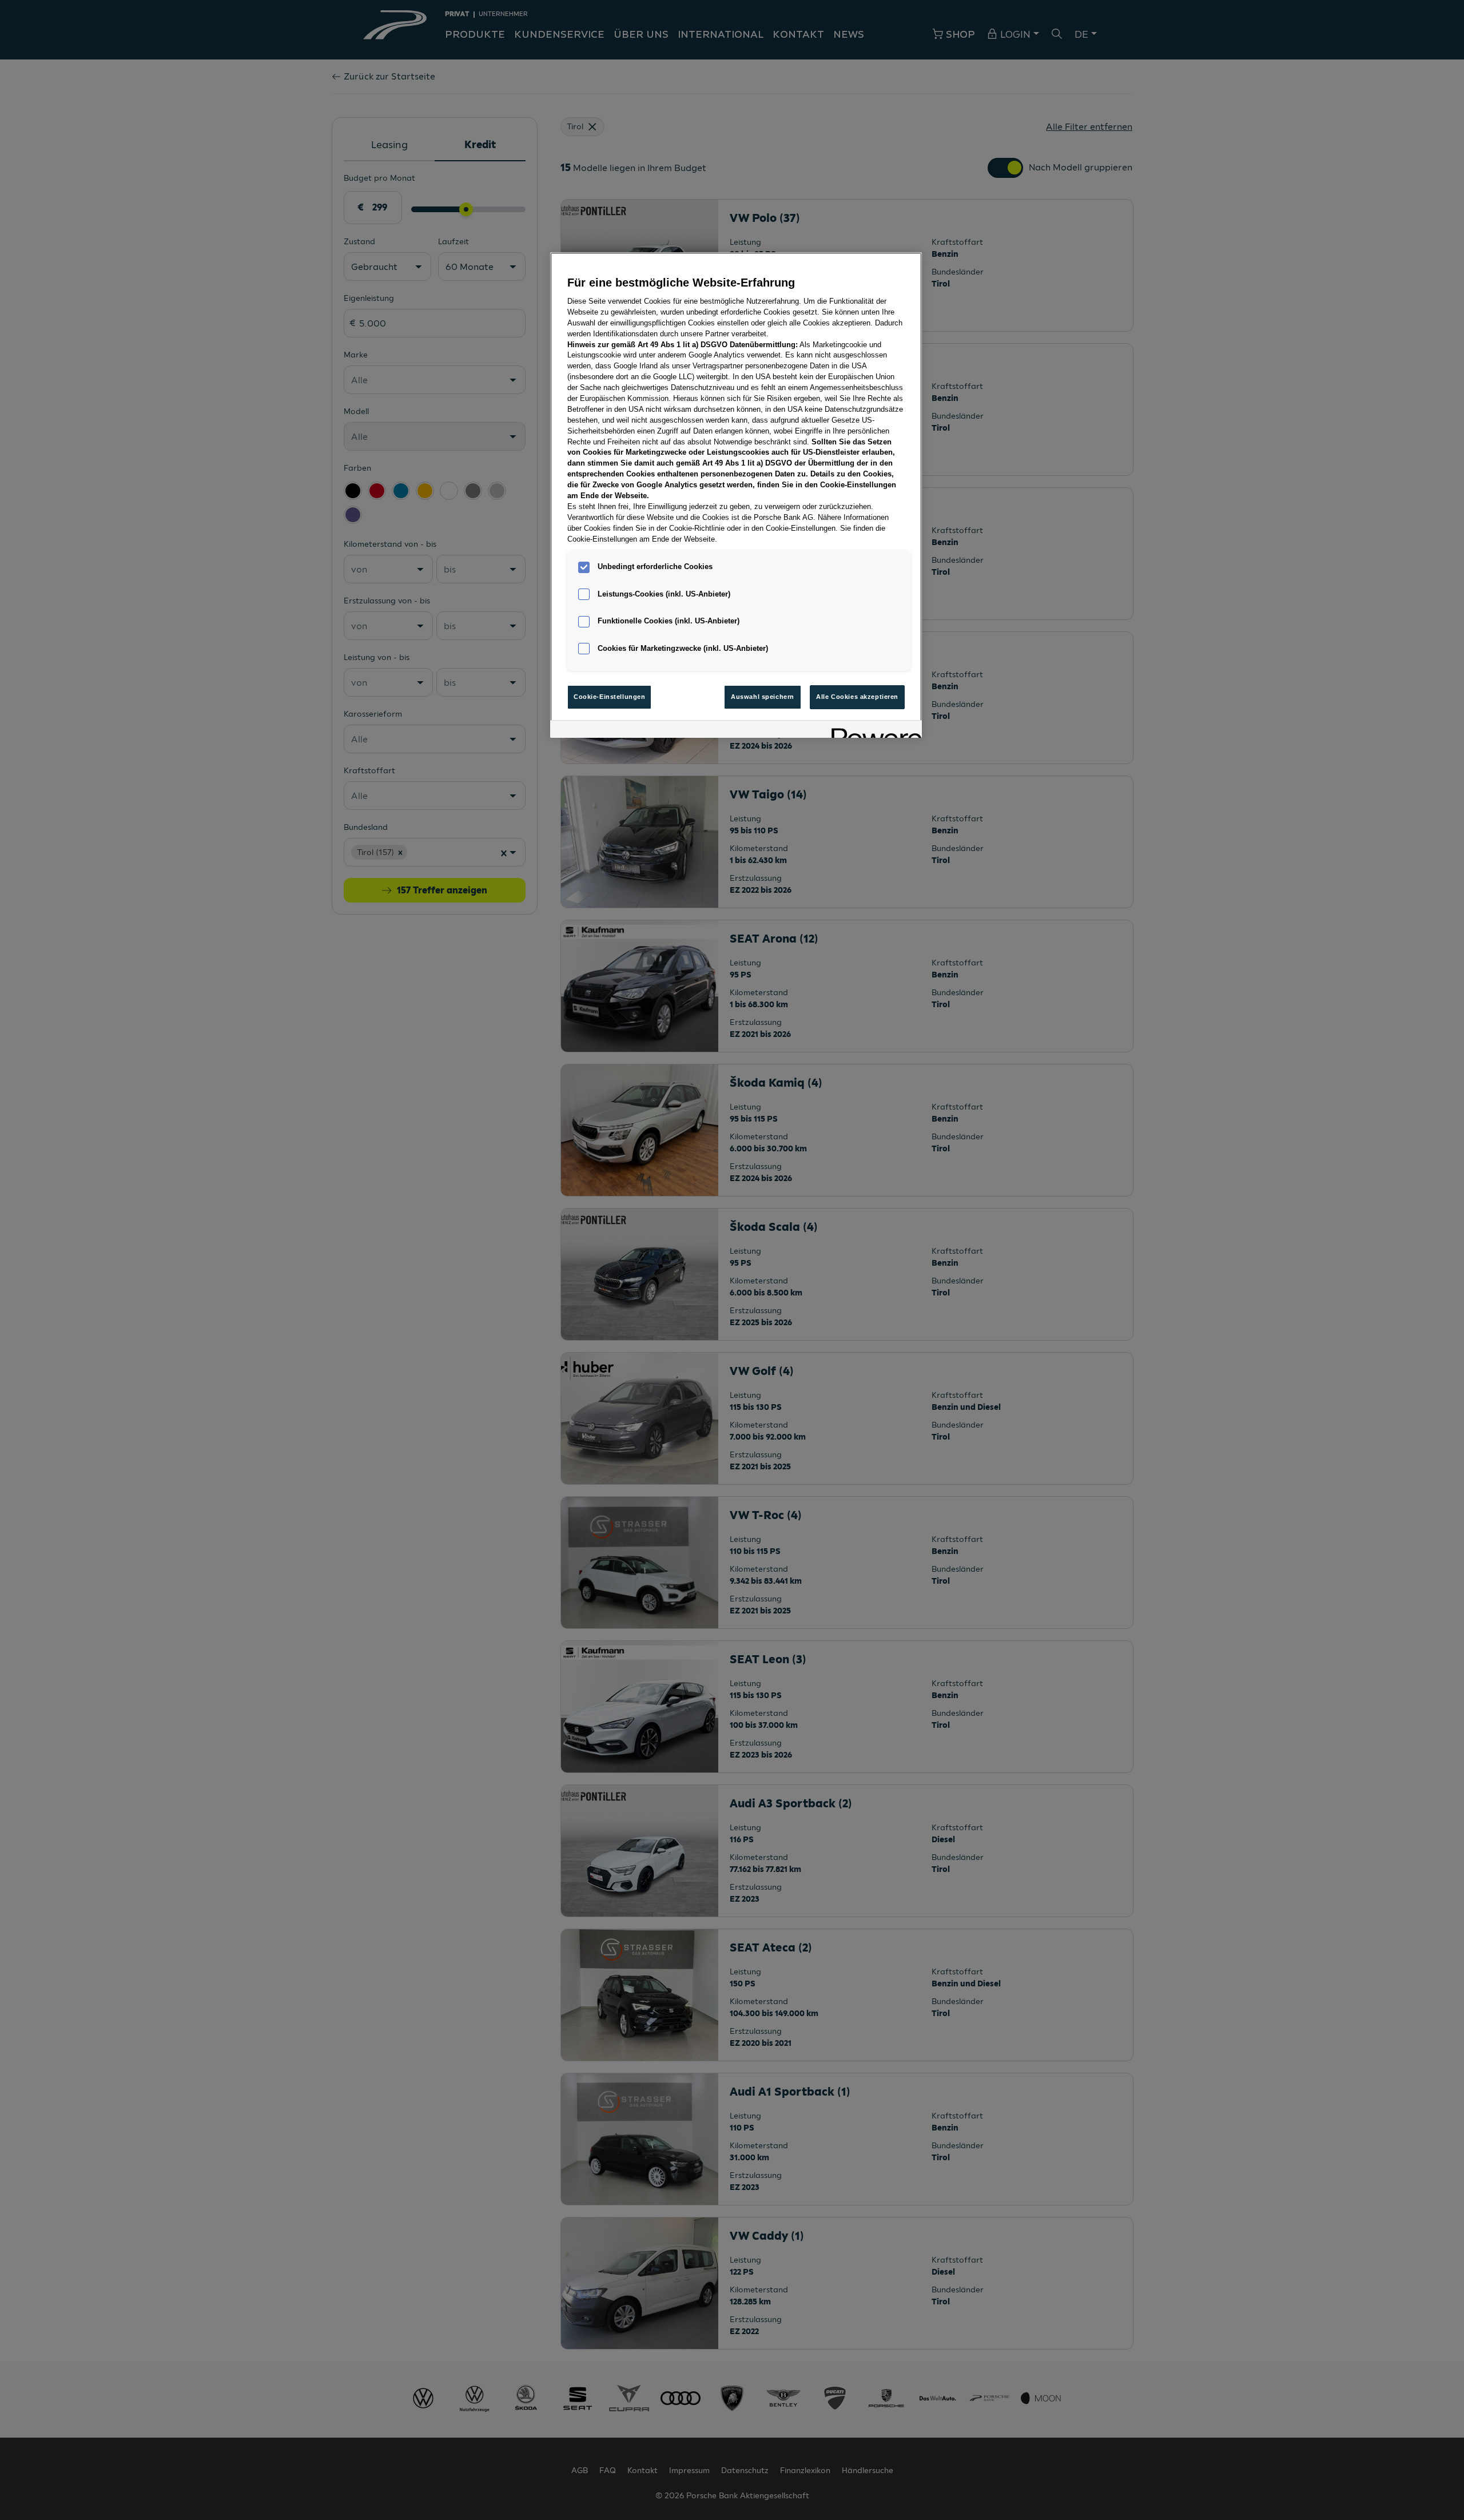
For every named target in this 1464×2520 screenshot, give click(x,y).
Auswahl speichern (763, 697)
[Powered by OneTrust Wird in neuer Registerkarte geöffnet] (873, 731)
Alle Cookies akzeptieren (857, 697)
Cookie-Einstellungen (609, 697)
